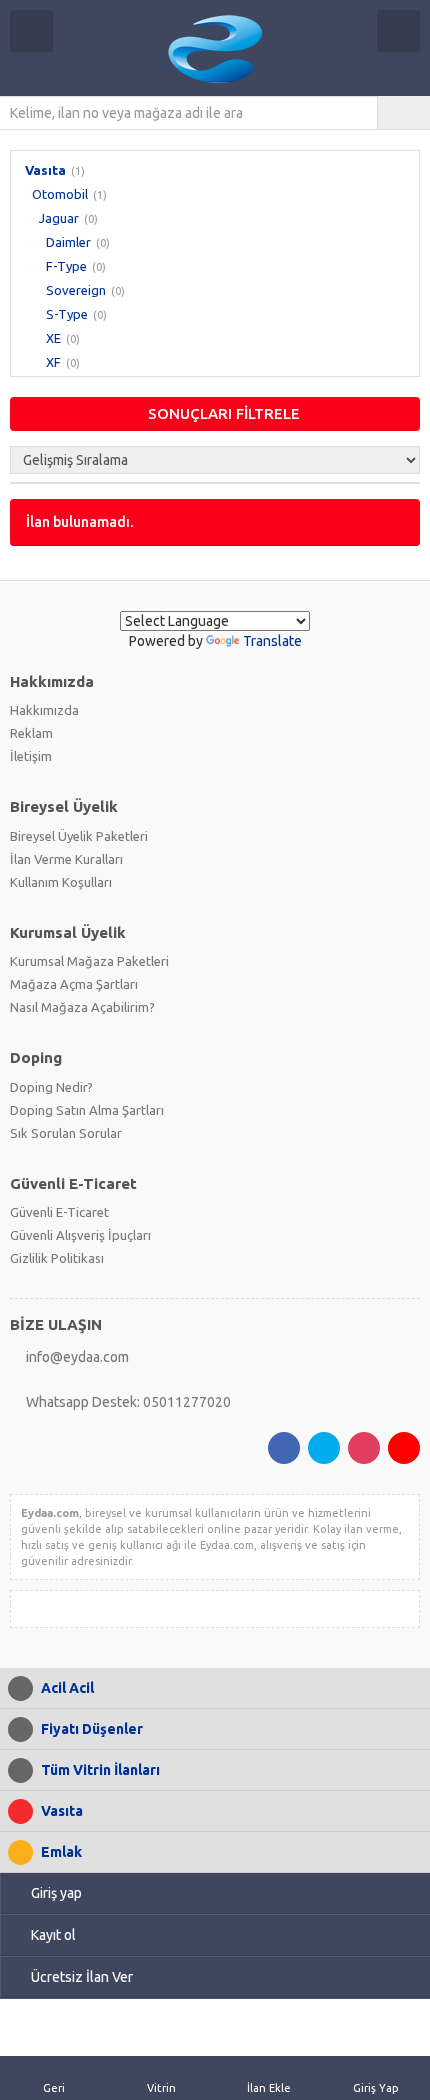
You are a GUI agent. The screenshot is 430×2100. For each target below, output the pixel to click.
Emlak (61, 1852)
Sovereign (76, 290)
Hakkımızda (44, 710)
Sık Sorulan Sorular (66, 1133)
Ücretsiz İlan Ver (82, 1977)
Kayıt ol (53, 1935)
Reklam (31, 733)
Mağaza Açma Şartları (74, 984)
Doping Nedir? (51, 1087)
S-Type (67, 314)
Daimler (68, 242)
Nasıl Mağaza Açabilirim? (82, 1007)
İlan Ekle (269, 2088)
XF (53, 362)
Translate (272, 641)
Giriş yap (56, 1893)
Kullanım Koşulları (61, 882)
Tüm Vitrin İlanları (100, 1770)
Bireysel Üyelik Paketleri (79, 836)
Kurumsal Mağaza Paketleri (89, 961)
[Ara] (404, 113)
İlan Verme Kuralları (66, 859)
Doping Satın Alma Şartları (87, 1110)
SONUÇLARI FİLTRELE (224, 413)
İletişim (31, 756)
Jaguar (59, 218)
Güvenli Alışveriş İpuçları (80, 1235)
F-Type (66, 266)
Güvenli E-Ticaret (59, 1212)
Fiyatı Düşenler (92, 1729)
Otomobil (60, 194)
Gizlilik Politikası (57, 1258)
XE (53, 338)
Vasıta (45, 170)
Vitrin (161, 2088)
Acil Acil (67, 1688)
